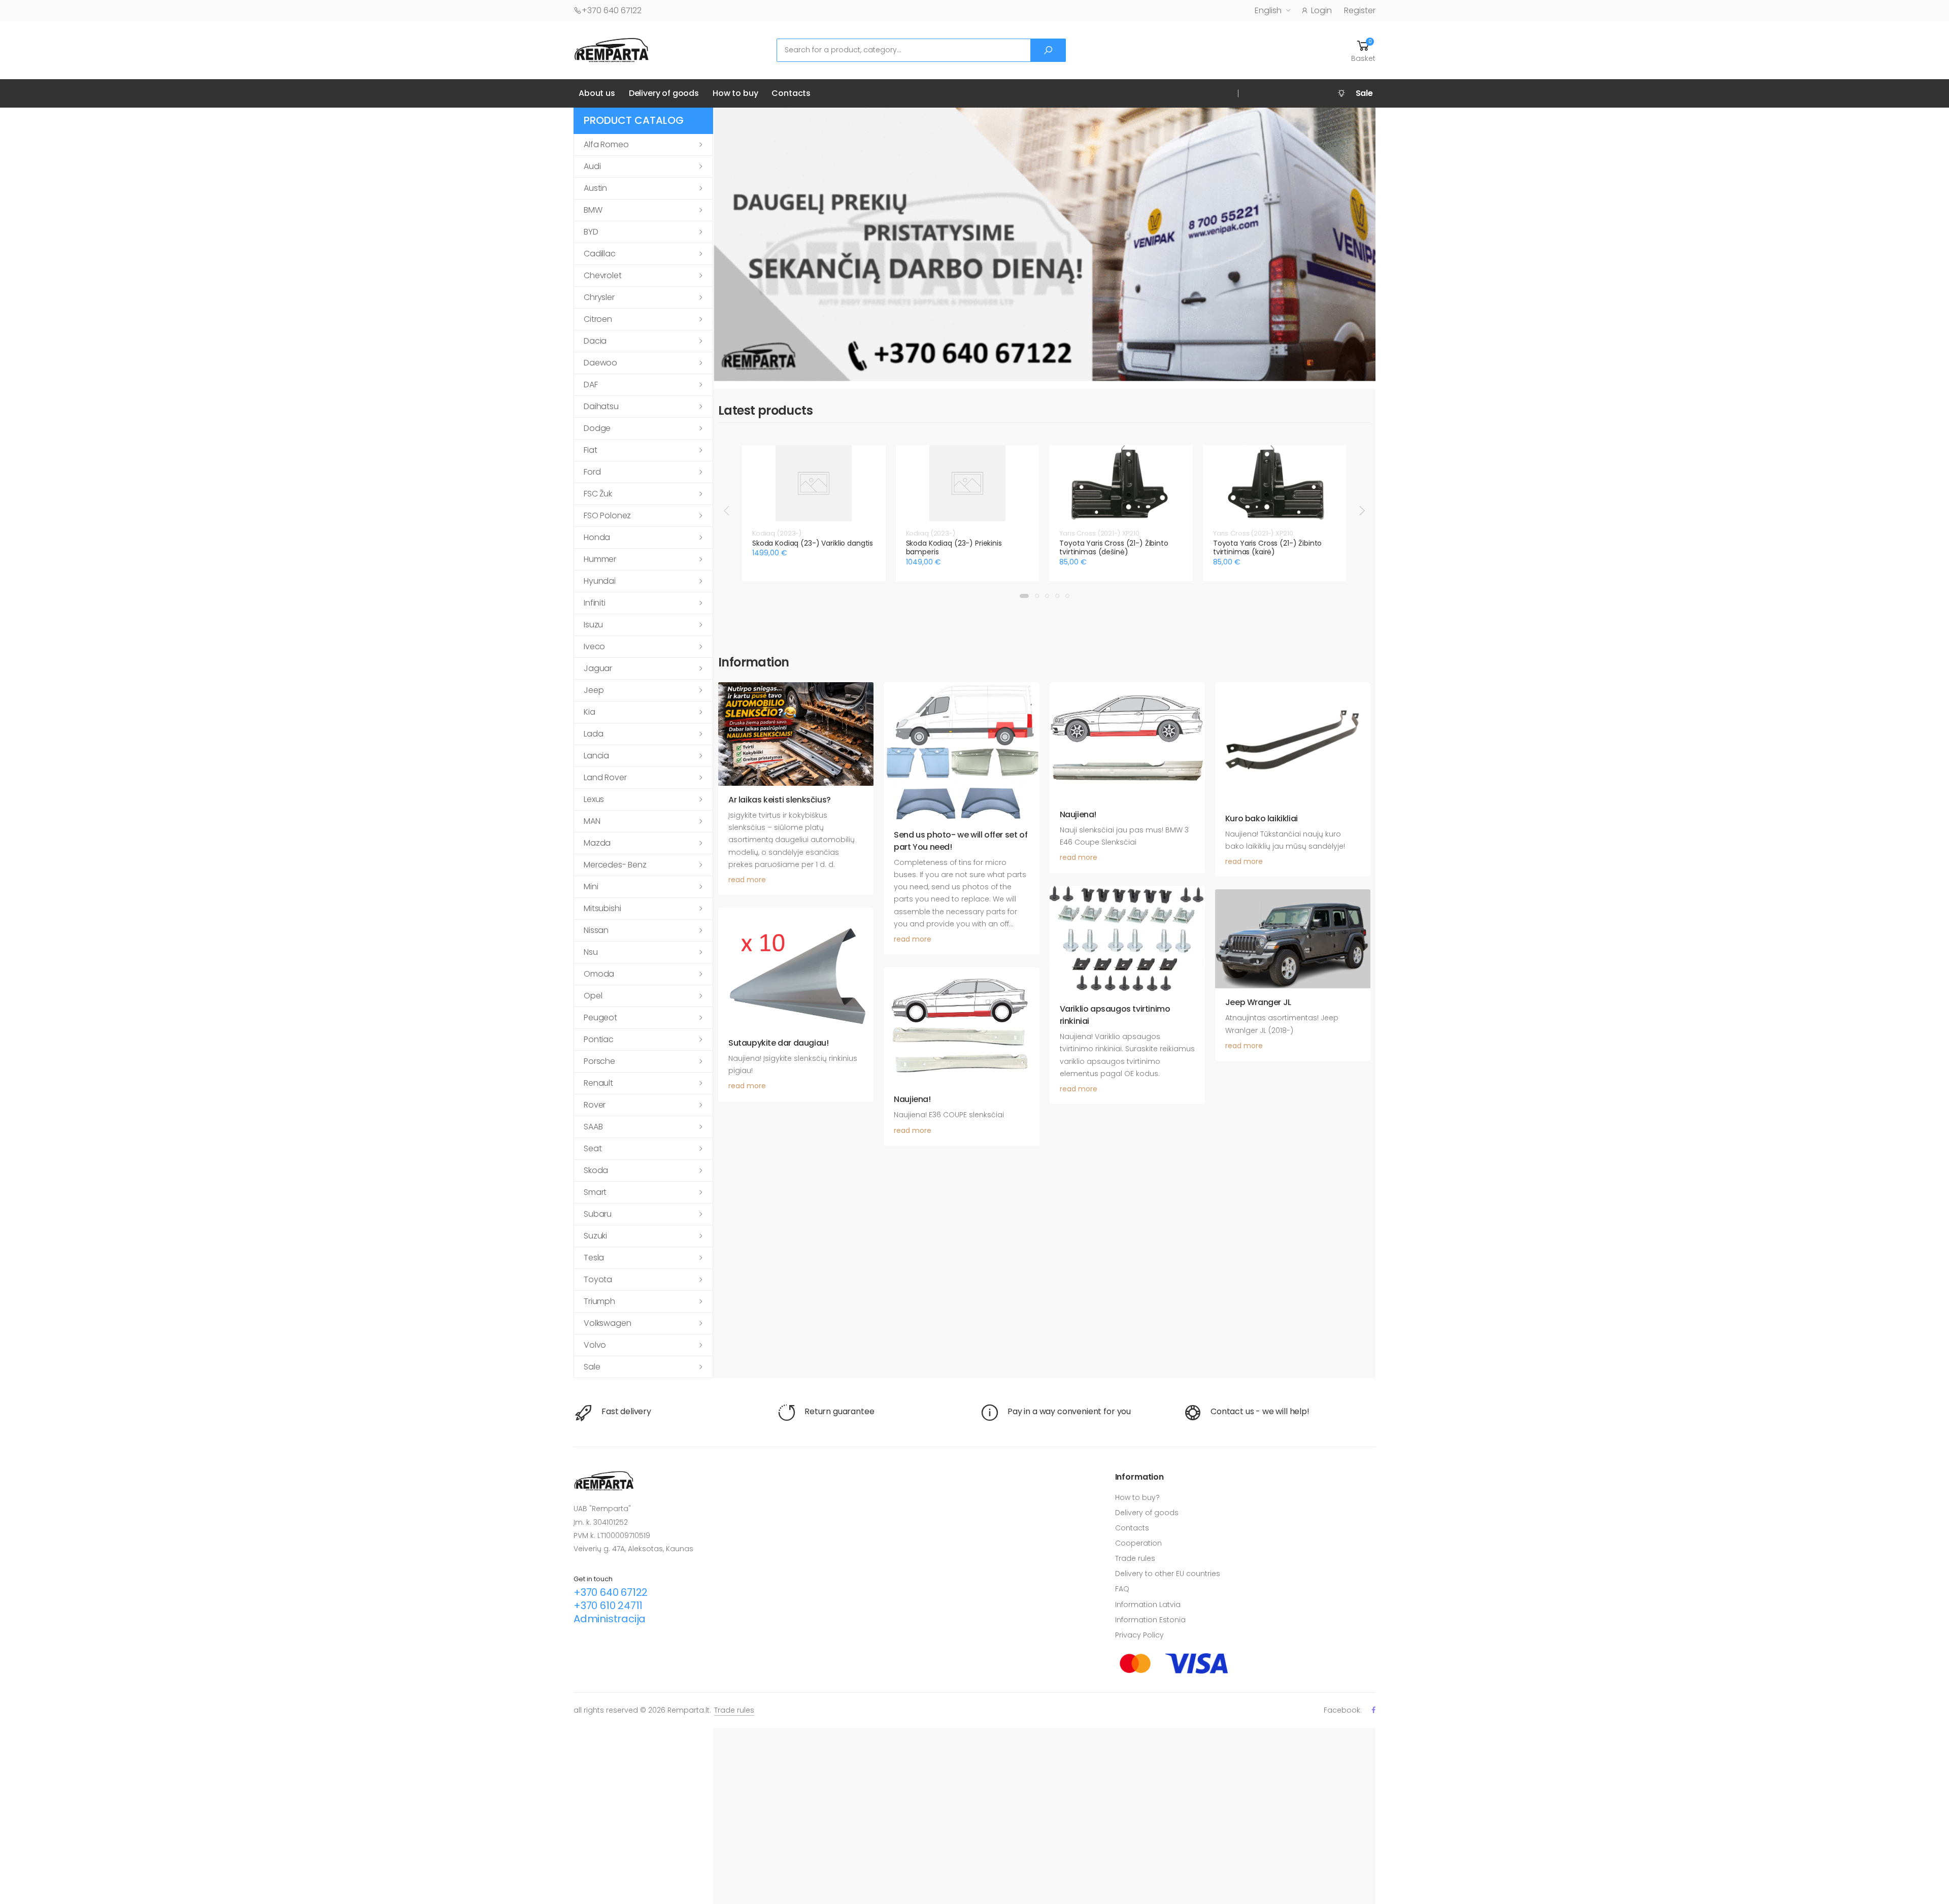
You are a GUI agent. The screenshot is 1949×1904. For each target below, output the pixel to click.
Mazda (597, 843)
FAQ (1122, 1589)
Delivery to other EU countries (1168, 1574)
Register (1360, 10)
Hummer (600, 559)
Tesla (594, 1258)
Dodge (597, 428)
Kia (590, 712)
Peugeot (600, 1017)
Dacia (595, 341)
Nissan (596, 930)
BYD (591, 232)
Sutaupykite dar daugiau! (778, 1043)
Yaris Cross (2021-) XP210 (1099, 533)
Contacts (791, 93)
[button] (1363, 50)
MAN (592, 821)
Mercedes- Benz (615, 865)
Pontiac (599, 1039)
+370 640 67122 (612, 10)
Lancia (596, 756)
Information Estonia (1150, 1620)
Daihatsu (601, 406)
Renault (598, 1083)
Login (1321, 10)
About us (597, 93)
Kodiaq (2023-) (777, 533)
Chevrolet (603, 275)
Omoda (599, 974)
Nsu (591, 952)
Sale (592, 1367)
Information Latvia (1148, 1605)
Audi (592, 166)
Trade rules (1135, 1558)
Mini (591, 887)
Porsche (599, 1061)
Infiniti (595, 603)
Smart (595, 1192)
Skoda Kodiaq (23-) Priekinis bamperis (954, 548)
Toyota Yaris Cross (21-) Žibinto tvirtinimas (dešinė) (1114, 548)
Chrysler (599, 297)
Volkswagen (607, 1323)
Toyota (598, 1279)
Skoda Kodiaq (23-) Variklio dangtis (813, 543)
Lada (593, 734)
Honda (597, 537)
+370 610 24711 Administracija (610, 1612)
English (1268, 10)
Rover (595, 1105)
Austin (595, 188)
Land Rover (605, 777)
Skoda (596, 1170)
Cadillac (600, 254)
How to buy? (1137, 1497)
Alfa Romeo (606, 144)
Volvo (595, 1345)
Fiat (590, 450)
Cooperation (1138, 1543)
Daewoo (600, 363)
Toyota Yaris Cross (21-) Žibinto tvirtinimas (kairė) (1268, 548)
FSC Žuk (598, 494)
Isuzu (593, 625)
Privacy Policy (1139, 1635)
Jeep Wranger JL (1258, 1002)
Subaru (598, 1214)
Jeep (594, 690)
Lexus (594, 799)
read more (747, 880)
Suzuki (595, 1236)
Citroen (598, 319)
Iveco (594, 646)
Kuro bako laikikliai (1262, 819)
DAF (591, 385)
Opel (593, 996)
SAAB (593, 1127)
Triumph (599, 1301)
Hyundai (600, 581)
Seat (593, 1148)
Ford (592, 472)
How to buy (735, 93)
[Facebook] (1374, 1710)
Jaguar (598, 668)
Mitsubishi (602, 908)
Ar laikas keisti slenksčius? (780, 800)
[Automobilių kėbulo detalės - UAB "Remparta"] (612, 49)
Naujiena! (1078, 814)
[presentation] (727, 510)
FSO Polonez (607, 515)
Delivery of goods (664, 93)
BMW (593, 210)
